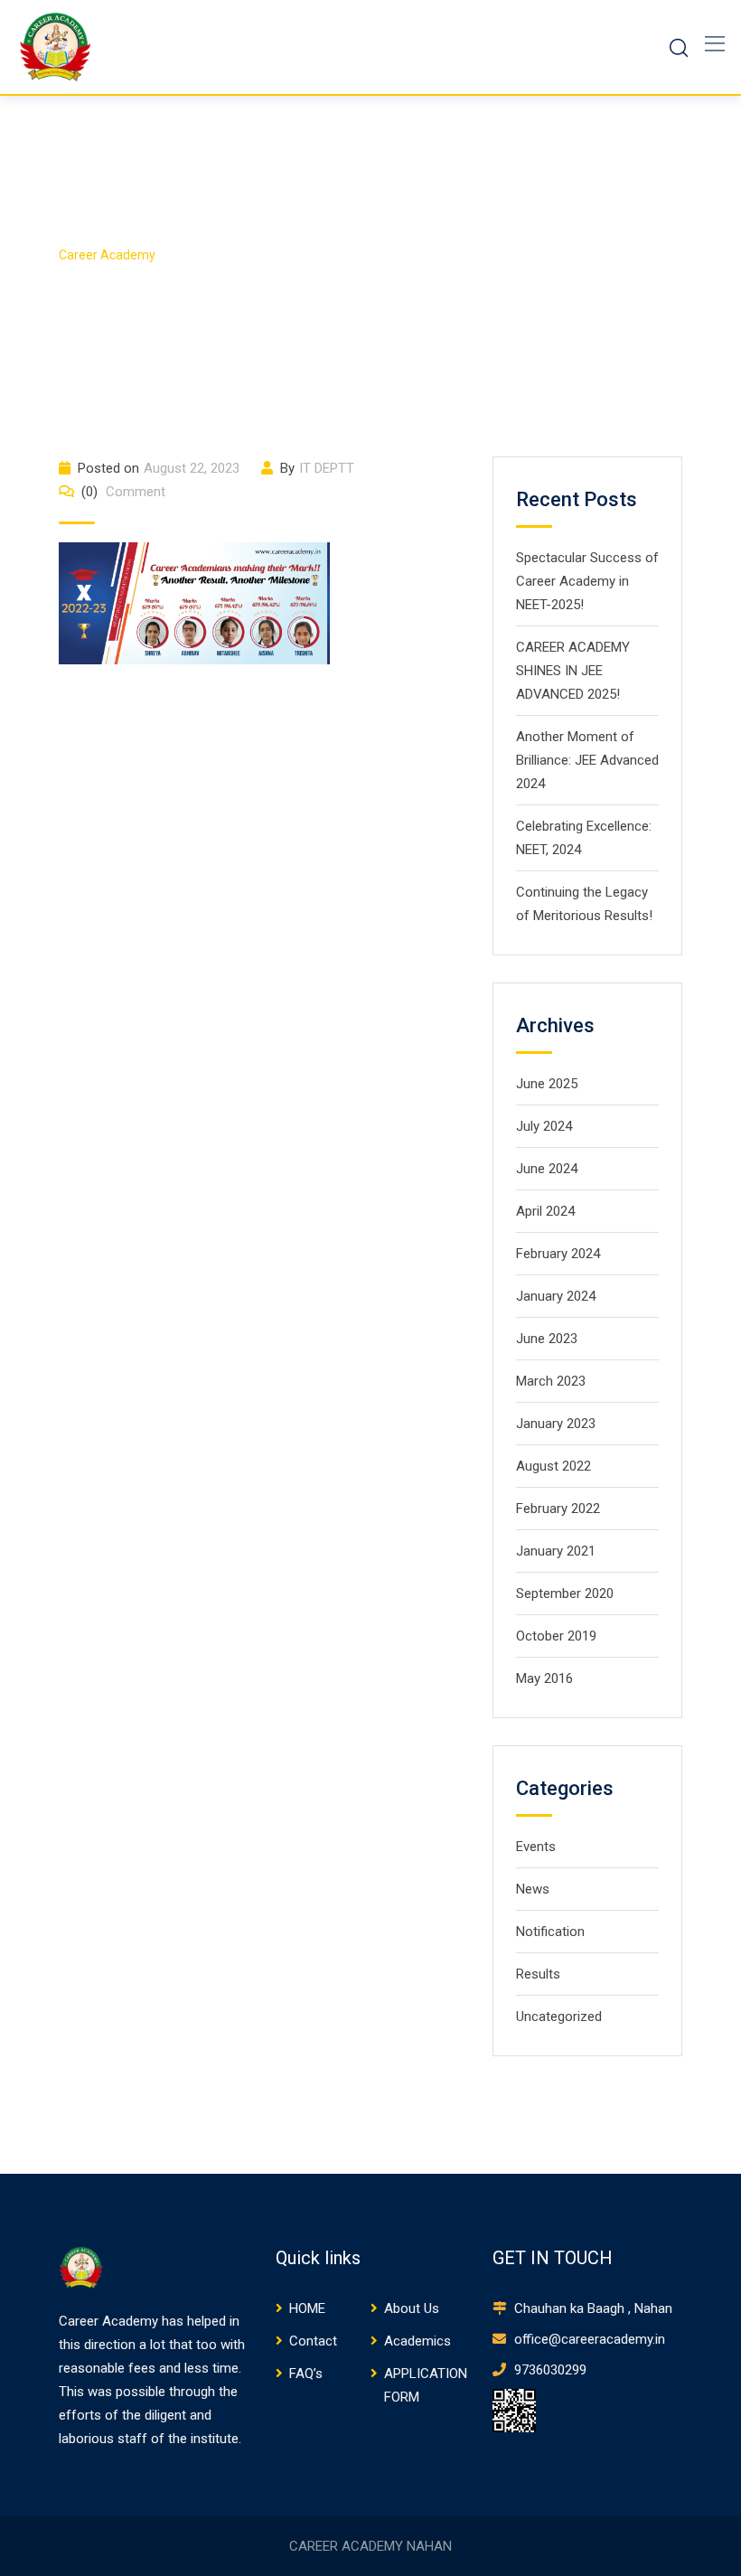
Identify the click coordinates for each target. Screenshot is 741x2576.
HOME (307, 2308)
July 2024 (544, 1126)
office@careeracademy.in (588, 2339)
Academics (417, 2341)
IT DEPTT (327, 468)
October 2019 (556, 1636)
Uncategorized (559, 2017)
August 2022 (553, 1466)
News (533, 1889)
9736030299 (549, 2370)
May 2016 (544, 1678)
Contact (313, 2341)
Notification (550, 1932)
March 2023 (551, 1381)
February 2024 (558, 1254)
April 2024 (545, 1211)
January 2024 (556, 1296)
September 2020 (565, 1594)
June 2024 (547, 1169)
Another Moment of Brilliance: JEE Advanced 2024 (587, 760)
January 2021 (556, 1551)
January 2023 (556, 1424)
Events (536, 1847)
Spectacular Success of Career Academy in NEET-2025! (587, 581)
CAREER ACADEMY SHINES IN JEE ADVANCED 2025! (573, 671)
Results (538, 1974)
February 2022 (558, 1509)
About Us (412, 2308)
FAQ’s (306, 2374)
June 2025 (547, 1084)
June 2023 (547, 1339)
